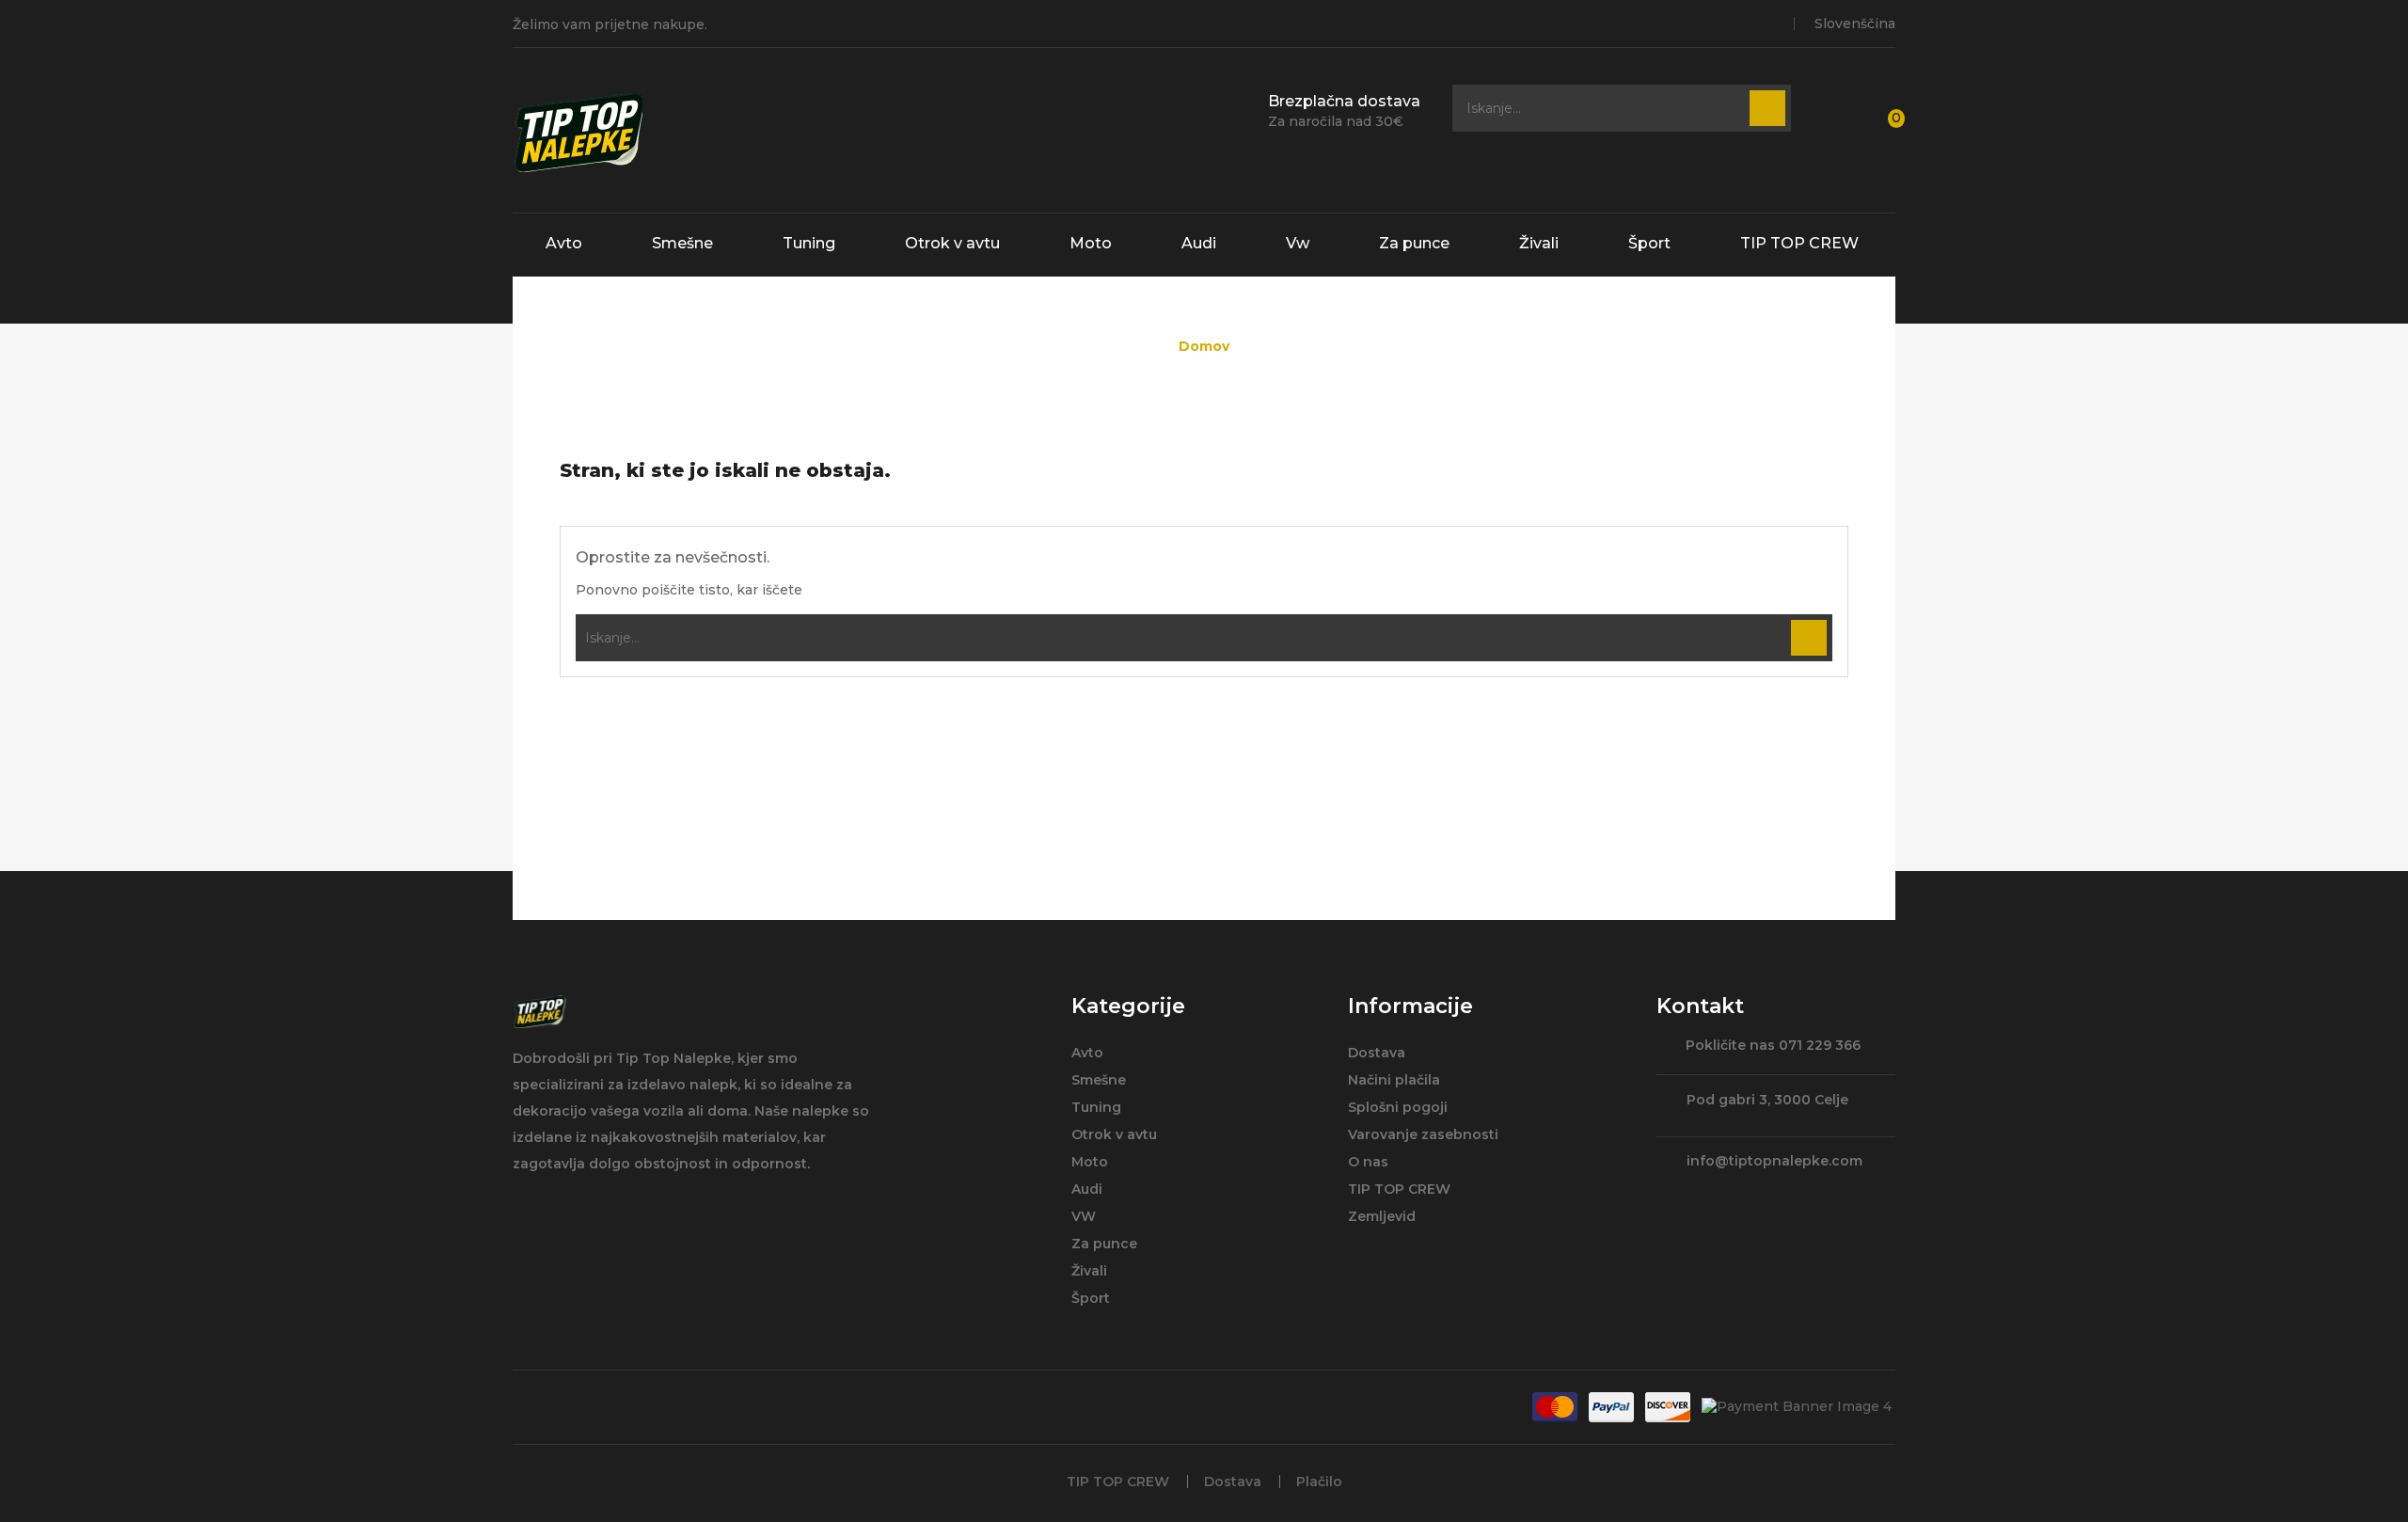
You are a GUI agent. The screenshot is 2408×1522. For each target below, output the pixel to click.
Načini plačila (1394, 1080)
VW (1084, 1216)
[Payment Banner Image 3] (1668, 1407)
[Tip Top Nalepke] (539, 1012)
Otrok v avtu (952, 243)
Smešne (682, 243)
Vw (1298, 243)
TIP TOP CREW (1799, 243)
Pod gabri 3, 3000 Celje (1767, 1100)
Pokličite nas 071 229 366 (1773, 1046)
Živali (1539, 243)
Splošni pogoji (1398, 1107)
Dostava (1377, 1053)
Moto (1091, 243)
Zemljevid (1382, 1216)
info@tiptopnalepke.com (1774, 1161)
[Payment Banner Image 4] (1797, 1406)
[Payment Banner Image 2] (1611, 1407)
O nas (1368, 1162)
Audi (1199, 243)
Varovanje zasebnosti (1423, 1134)
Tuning (809, 243)
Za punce (1414, 243)
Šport (1649, 243)
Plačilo (1319, 1482)
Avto (564, 243)
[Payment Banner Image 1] (1555, 1407)
